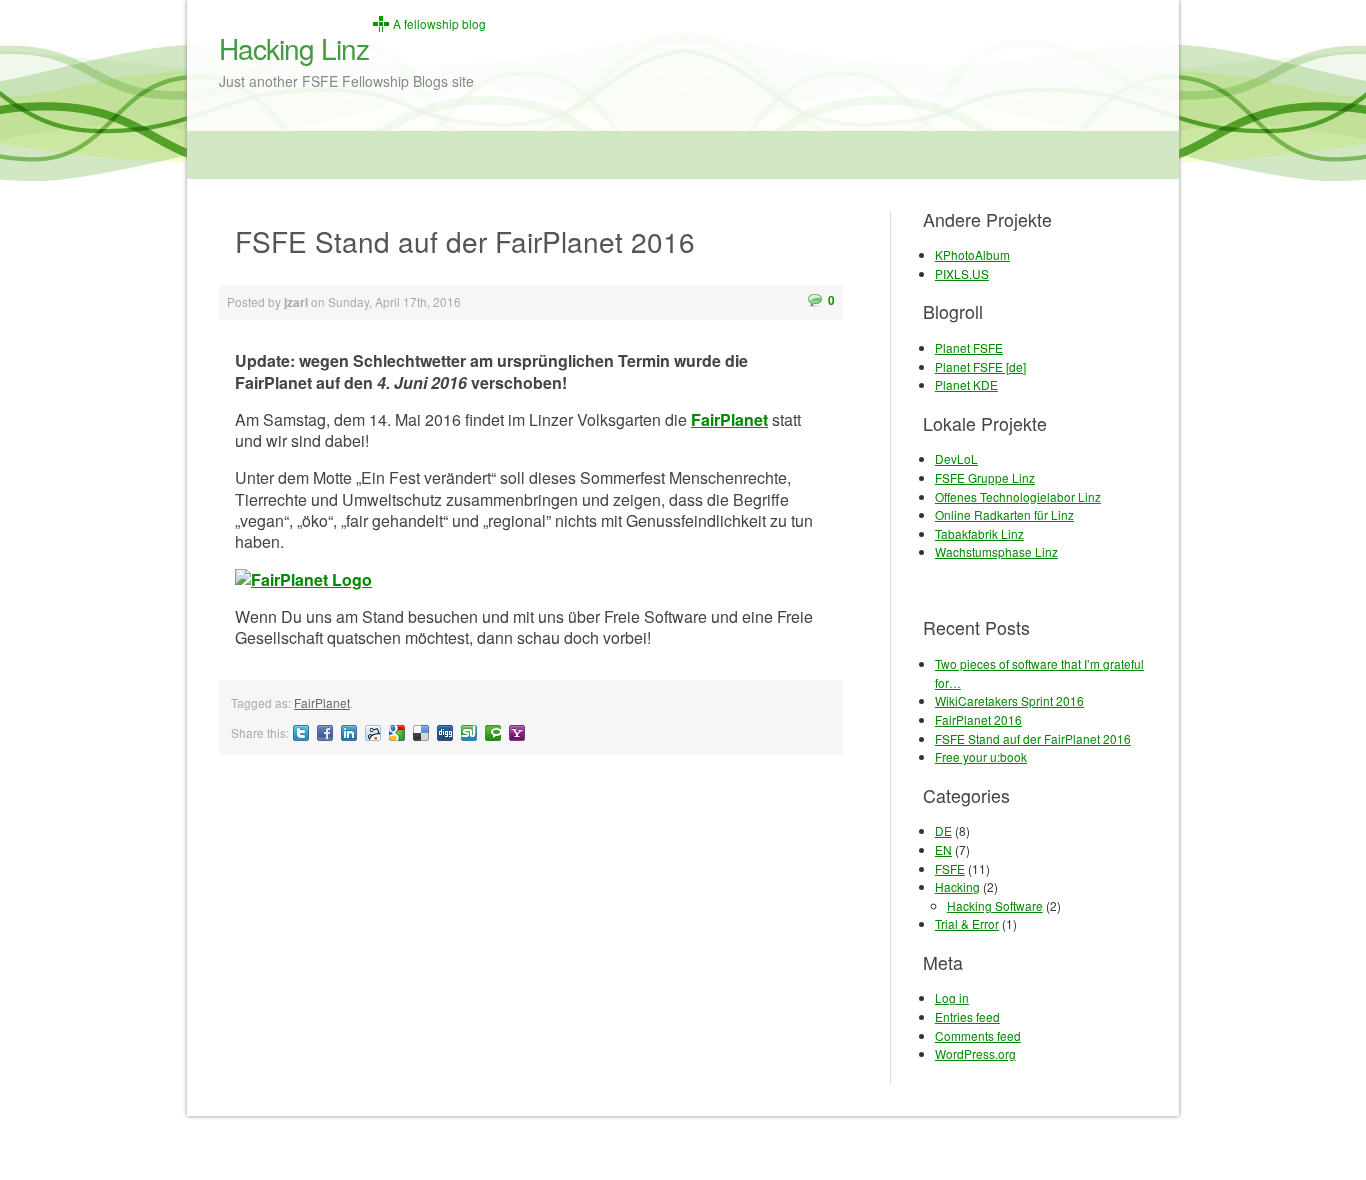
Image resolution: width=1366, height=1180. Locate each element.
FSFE (950, 868)
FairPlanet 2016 (978, 719)
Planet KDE (966, 384)
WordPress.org (975, 1053)
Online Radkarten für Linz (1004, 514)
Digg (445, 733)
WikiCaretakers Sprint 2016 (1009, 700)
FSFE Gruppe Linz (985, 477)
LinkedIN (349, 733)
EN (943, 849)
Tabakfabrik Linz (979, 533)
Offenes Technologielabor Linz (1018, 496)
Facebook (325, 733)
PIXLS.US (962, 273)
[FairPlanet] (531, 579)
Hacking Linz (294, 48)
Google (397, 733)
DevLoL (956, 458)
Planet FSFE (969, 347)
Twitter (301, 733)
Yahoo (517, 733)
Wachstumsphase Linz (996, 551)
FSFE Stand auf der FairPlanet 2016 (1033, 738)
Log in (952, 997)
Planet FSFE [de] (980, 366)
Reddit (373, 733)
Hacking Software (995, 905)
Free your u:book (981, 756)
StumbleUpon (469, 733)
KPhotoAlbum (972, 254)
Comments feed (978, 1035)
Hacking (957, 886)
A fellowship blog (439, 24)
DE (943, 830)
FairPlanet (729, 419)
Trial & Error (967, 923)
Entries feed (967, 1016)
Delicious (421, 733)
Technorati (493, 733)
